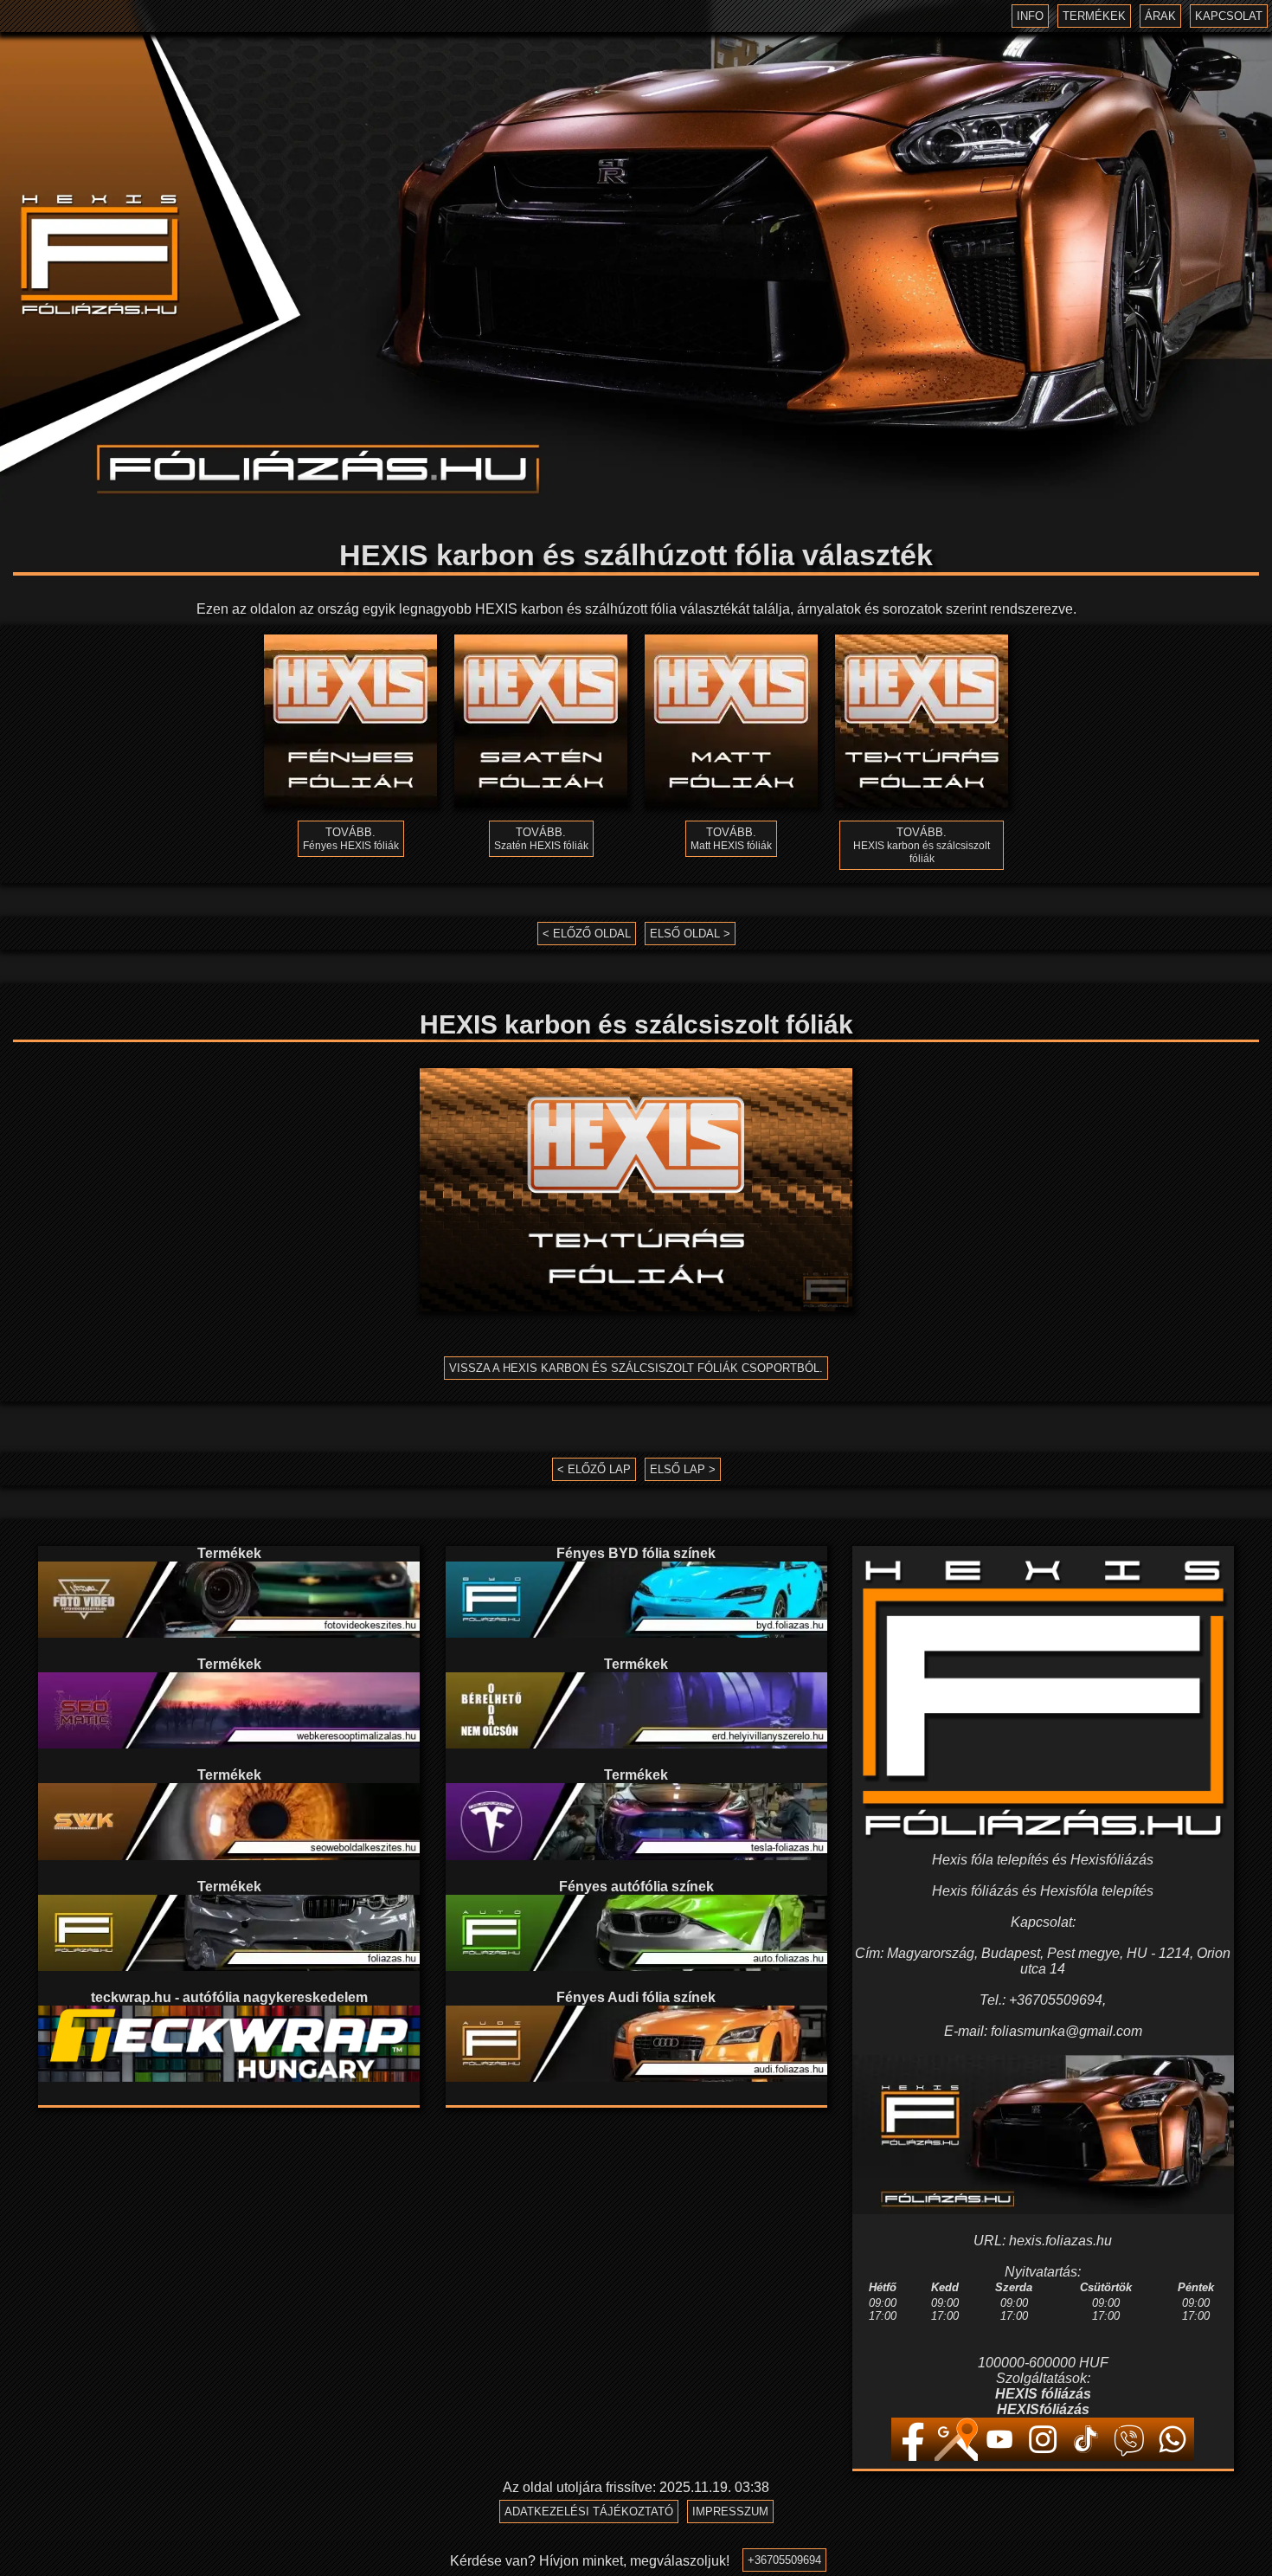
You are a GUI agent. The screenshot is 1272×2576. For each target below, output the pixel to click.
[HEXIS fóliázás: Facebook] (913, 2456)
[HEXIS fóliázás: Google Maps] (956, 2456)
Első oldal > (690, 934)
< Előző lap (594, 1469)
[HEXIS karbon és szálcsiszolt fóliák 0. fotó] (636, 1190)
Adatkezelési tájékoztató (589, 2512)
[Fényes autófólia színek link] (636, 1966)
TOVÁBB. (351, 839)
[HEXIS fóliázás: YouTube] (999, 2456)
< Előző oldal (587, 934)
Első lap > (683, 1469)
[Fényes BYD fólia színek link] (636, 1633)
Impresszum (730, 2512)
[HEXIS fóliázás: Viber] (1129, 2456)
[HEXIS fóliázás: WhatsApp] (1172, 2456)
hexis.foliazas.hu (1060, 2241)
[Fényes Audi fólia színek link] (636, 2077)
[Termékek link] (229, 1633)
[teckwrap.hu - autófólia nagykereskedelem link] (229, 2077)
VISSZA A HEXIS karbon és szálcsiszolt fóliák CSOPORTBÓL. (636, 1368)
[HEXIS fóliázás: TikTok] (1086, 2456)
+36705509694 (784, 2560)
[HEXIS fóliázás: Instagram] (1043, 2456)
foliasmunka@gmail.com (1066, 2031)
